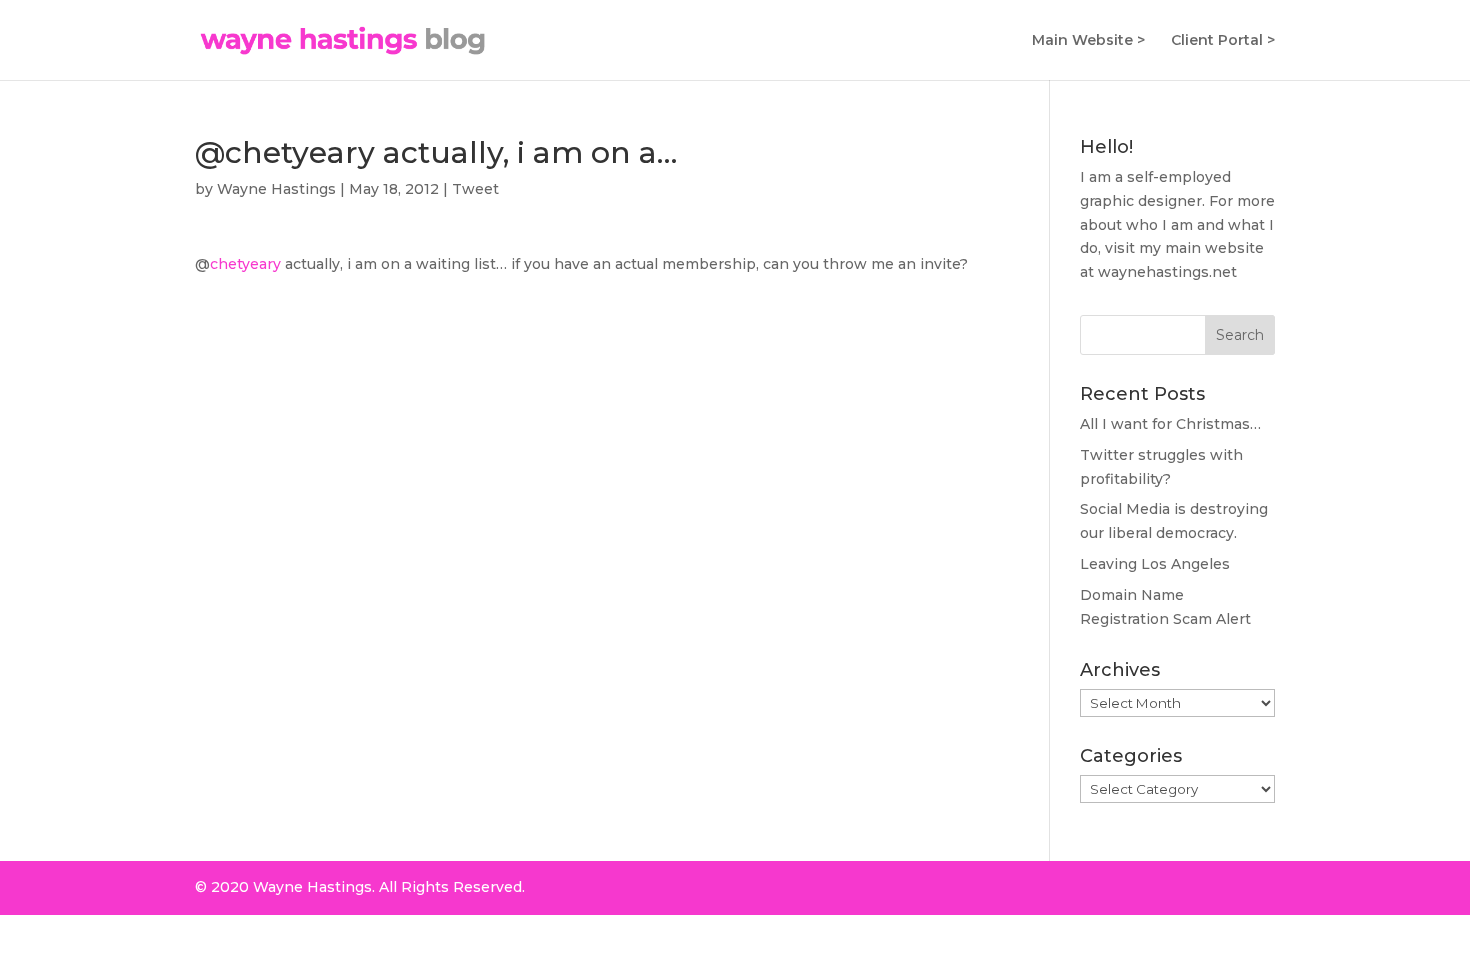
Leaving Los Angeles (1155, 564)
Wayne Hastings (276, 189)
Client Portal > (1223, 41)
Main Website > (1088, 41)
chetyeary (245, 264)
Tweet (475, 189)
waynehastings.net (1167, 272)
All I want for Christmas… (1170, 424)
